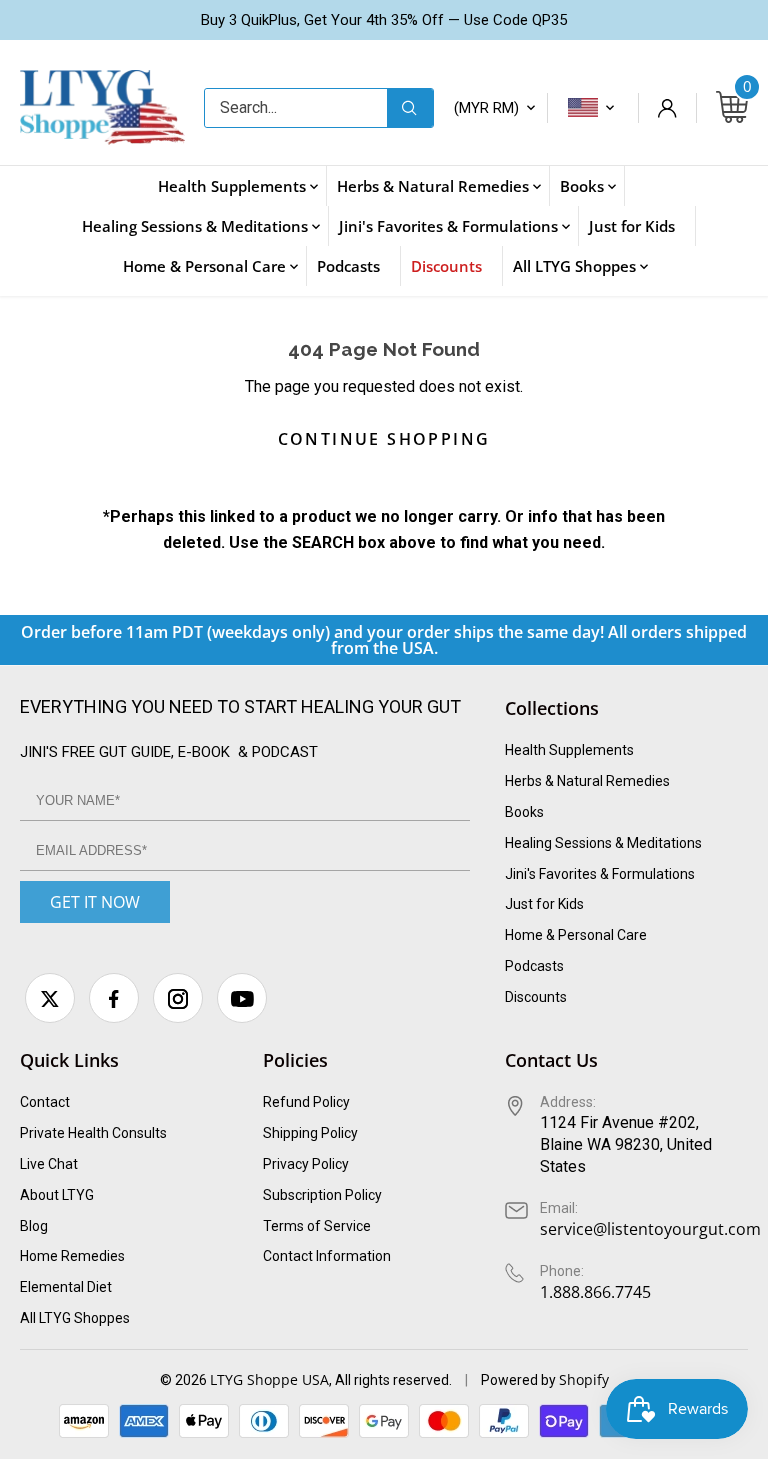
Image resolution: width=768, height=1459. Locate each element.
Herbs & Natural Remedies (587, 781)
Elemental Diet (66, 1287)
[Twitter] (50, 998)
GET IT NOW (95, 902)
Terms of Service (317, 1226)
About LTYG (57, 1195)
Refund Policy (306, 1102)
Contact (45, 1102)
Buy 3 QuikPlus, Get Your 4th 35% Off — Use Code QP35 (384, 20)
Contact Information (327, 1256)
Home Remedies (72, 1256)
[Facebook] (114, 998)
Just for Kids (544, 904)
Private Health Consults (93, 1133)
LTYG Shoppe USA (269, 1379)
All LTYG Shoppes (75, 1318)
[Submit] (410, 108)
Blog (34, 1226)
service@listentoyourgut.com (650, 1229)
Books (524, 812)
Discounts (536, 997)
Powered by (520, 1380)
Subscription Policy (322, 1195)
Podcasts (534, 966)
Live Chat (49, 1164)
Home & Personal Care (576, 935)
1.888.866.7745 (595, 1292)
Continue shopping (384, 439)
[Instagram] (178, 998)
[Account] (667, 108)
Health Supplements (569, 750)
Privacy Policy (306, 1164)
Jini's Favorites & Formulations (600, 874)
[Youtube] (242, 998)
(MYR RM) (486, 108)
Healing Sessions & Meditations (603, 843)
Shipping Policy (310, 1133)
